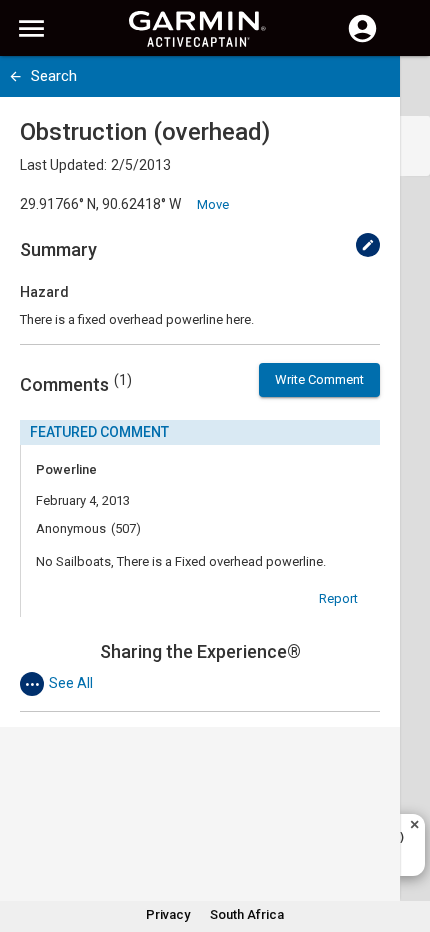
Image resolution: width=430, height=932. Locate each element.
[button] (405, 841)
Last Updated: (63, 165)
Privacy (168, 914)
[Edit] (368, 245)
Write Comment (319, 379)
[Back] (15, 76)
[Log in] (362, 40)
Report (338, 598)
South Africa (247, 914)
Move (213, 204)
